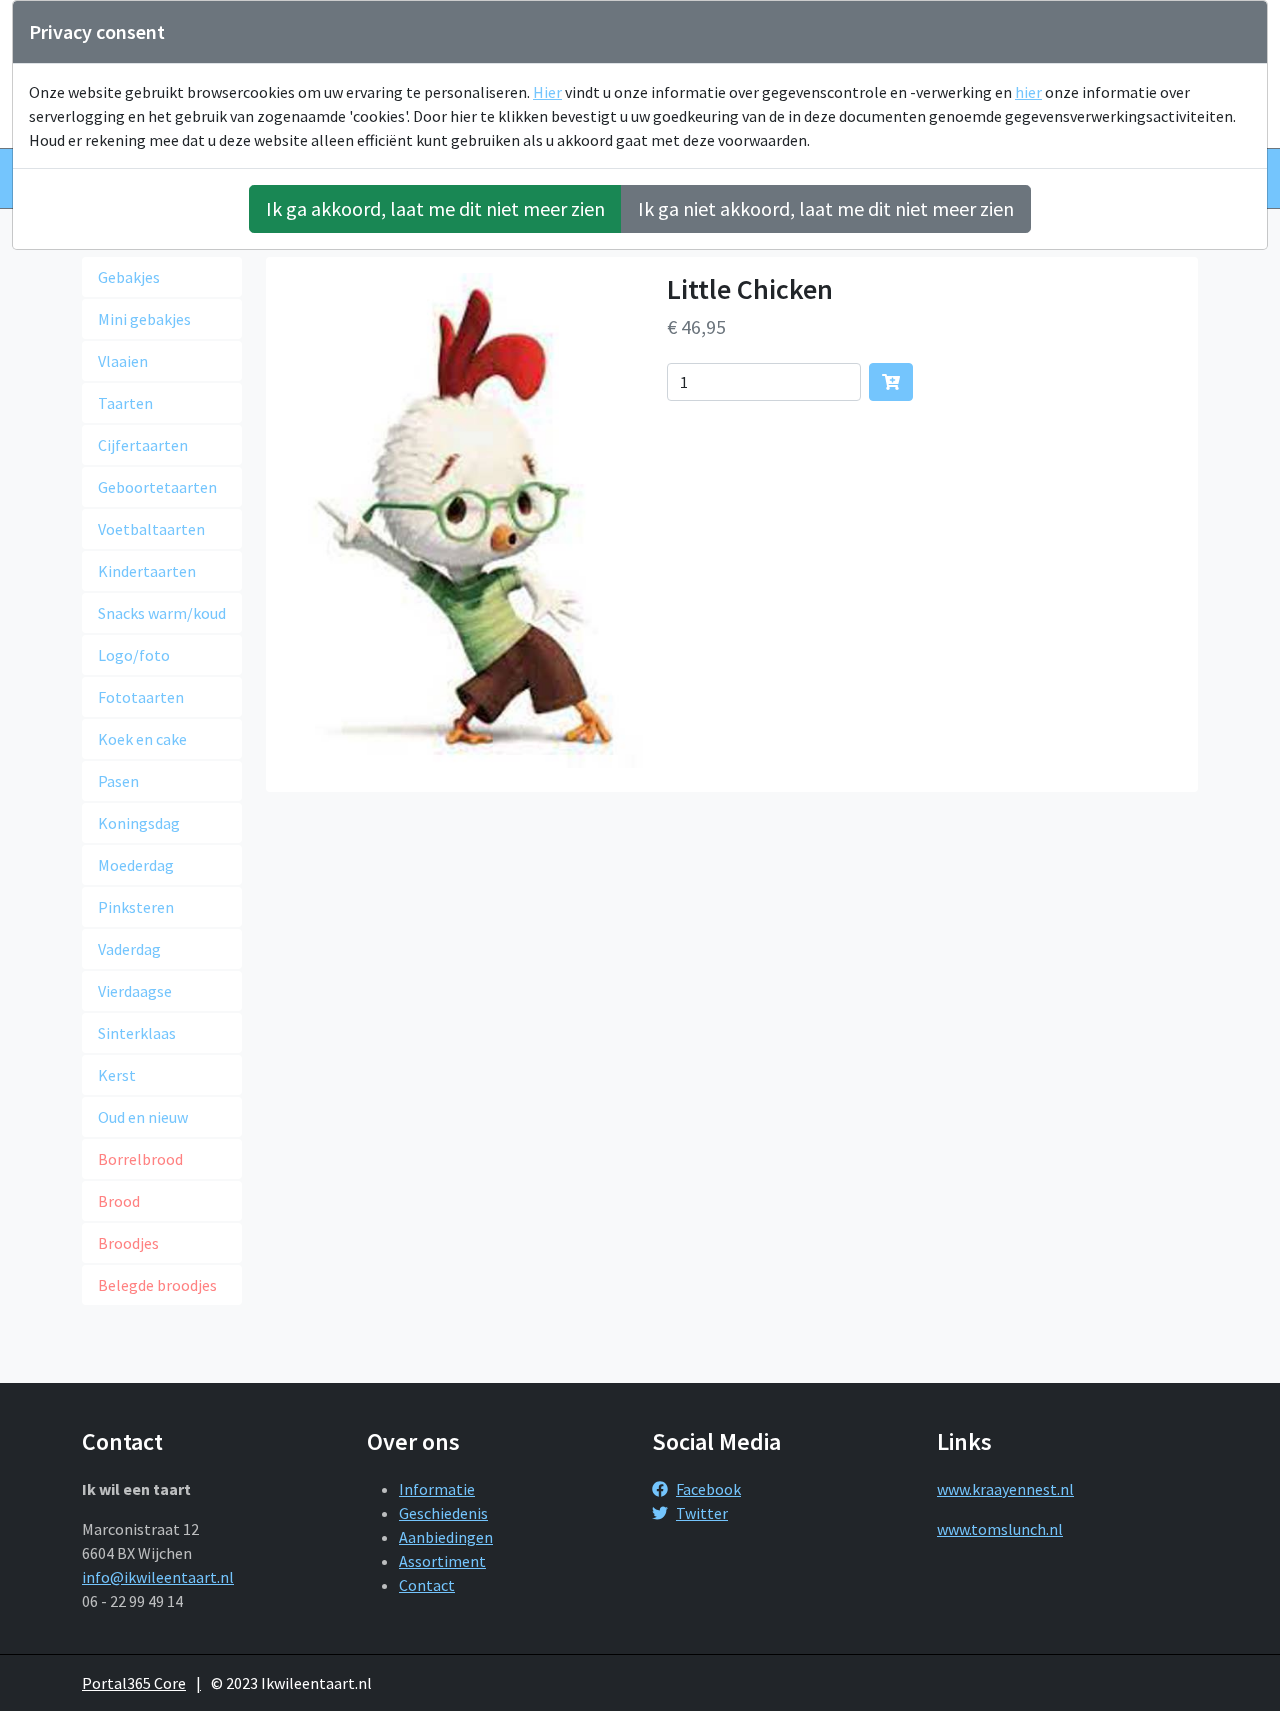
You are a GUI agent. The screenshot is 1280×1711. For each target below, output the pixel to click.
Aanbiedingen (446, 1537)
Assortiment (442, 1561)
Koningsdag (139, 823)
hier (1028, 92)
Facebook (708, 1489)
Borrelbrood (140, 1159)
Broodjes (128, 1243)
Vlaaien (123, 361)
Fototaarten (141, 697)
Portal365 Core (134, 1683)
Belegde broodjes (157, 1285)
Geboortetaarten (157, 487)
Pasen (118, 781)
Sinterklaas (137, 1033)
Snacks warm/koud (162, 613)
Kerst (117, 1075)
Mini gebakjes (144, 319)
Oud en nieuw (143, 1117)
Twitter (702, 1513)
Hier (547, 92)
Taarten (125, 403)
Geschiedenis (443, 1513)
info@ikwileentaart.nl (158, 1577)
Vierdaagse (135, 991)
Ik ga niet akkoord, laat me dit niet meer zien (826, 208)
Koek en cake (142, 739)
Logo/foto (134, 655)
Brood (119, 1201)
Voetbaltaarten (151, 529)
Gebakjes (129, 277)
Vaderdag (129, 949)
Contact (427, 1585)
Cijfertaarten (143, 445)
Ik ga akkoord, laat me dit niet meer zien (435, 208)
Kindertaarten (147, 571)
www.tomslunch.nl (1000, 1529)
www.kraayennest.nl (1005, 1489)
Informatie (437, 1489)
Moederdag (136, 865)
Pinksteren (136, 907)
